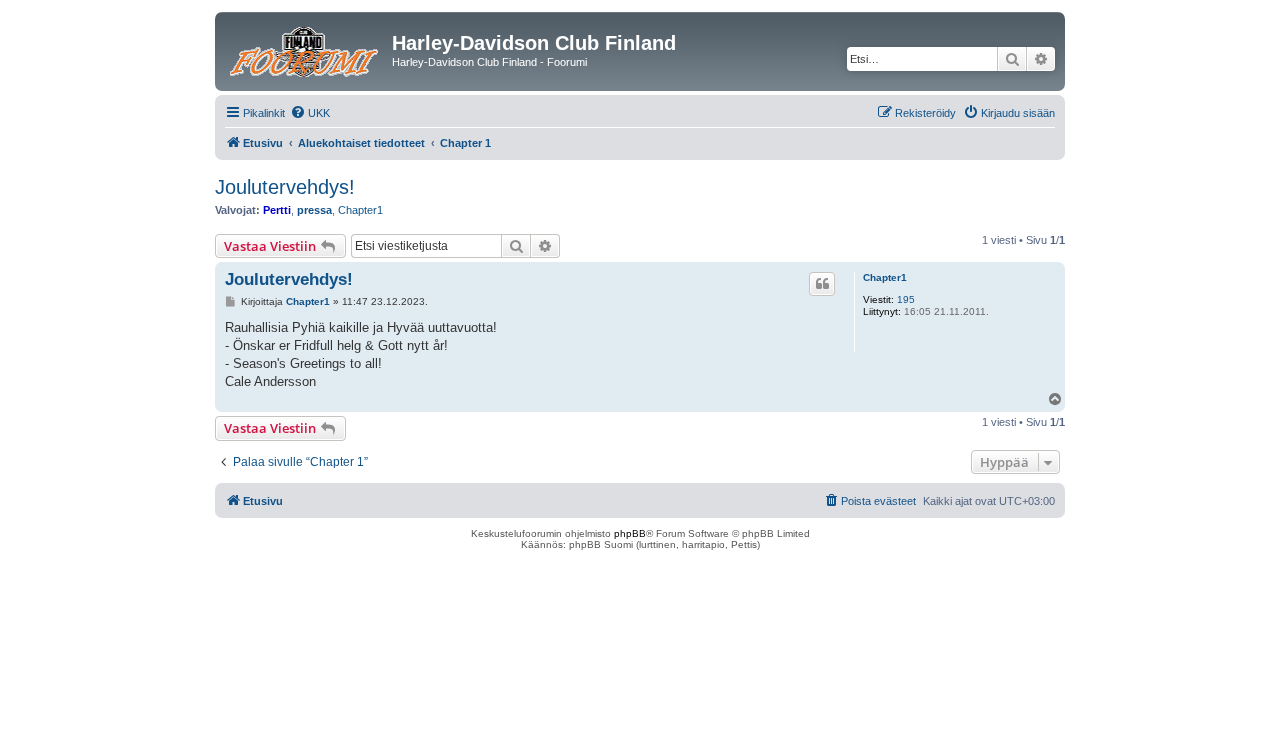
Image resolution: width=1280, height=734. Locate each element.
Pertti (277, 210)
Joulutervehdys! (285, 187)
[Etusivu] (306, 49)
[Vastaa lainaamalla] (822, 284)
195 (906, 299)
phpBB (630, 533)
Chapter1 (360, 210)
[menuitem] (310, 113)
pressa (314, 210)
